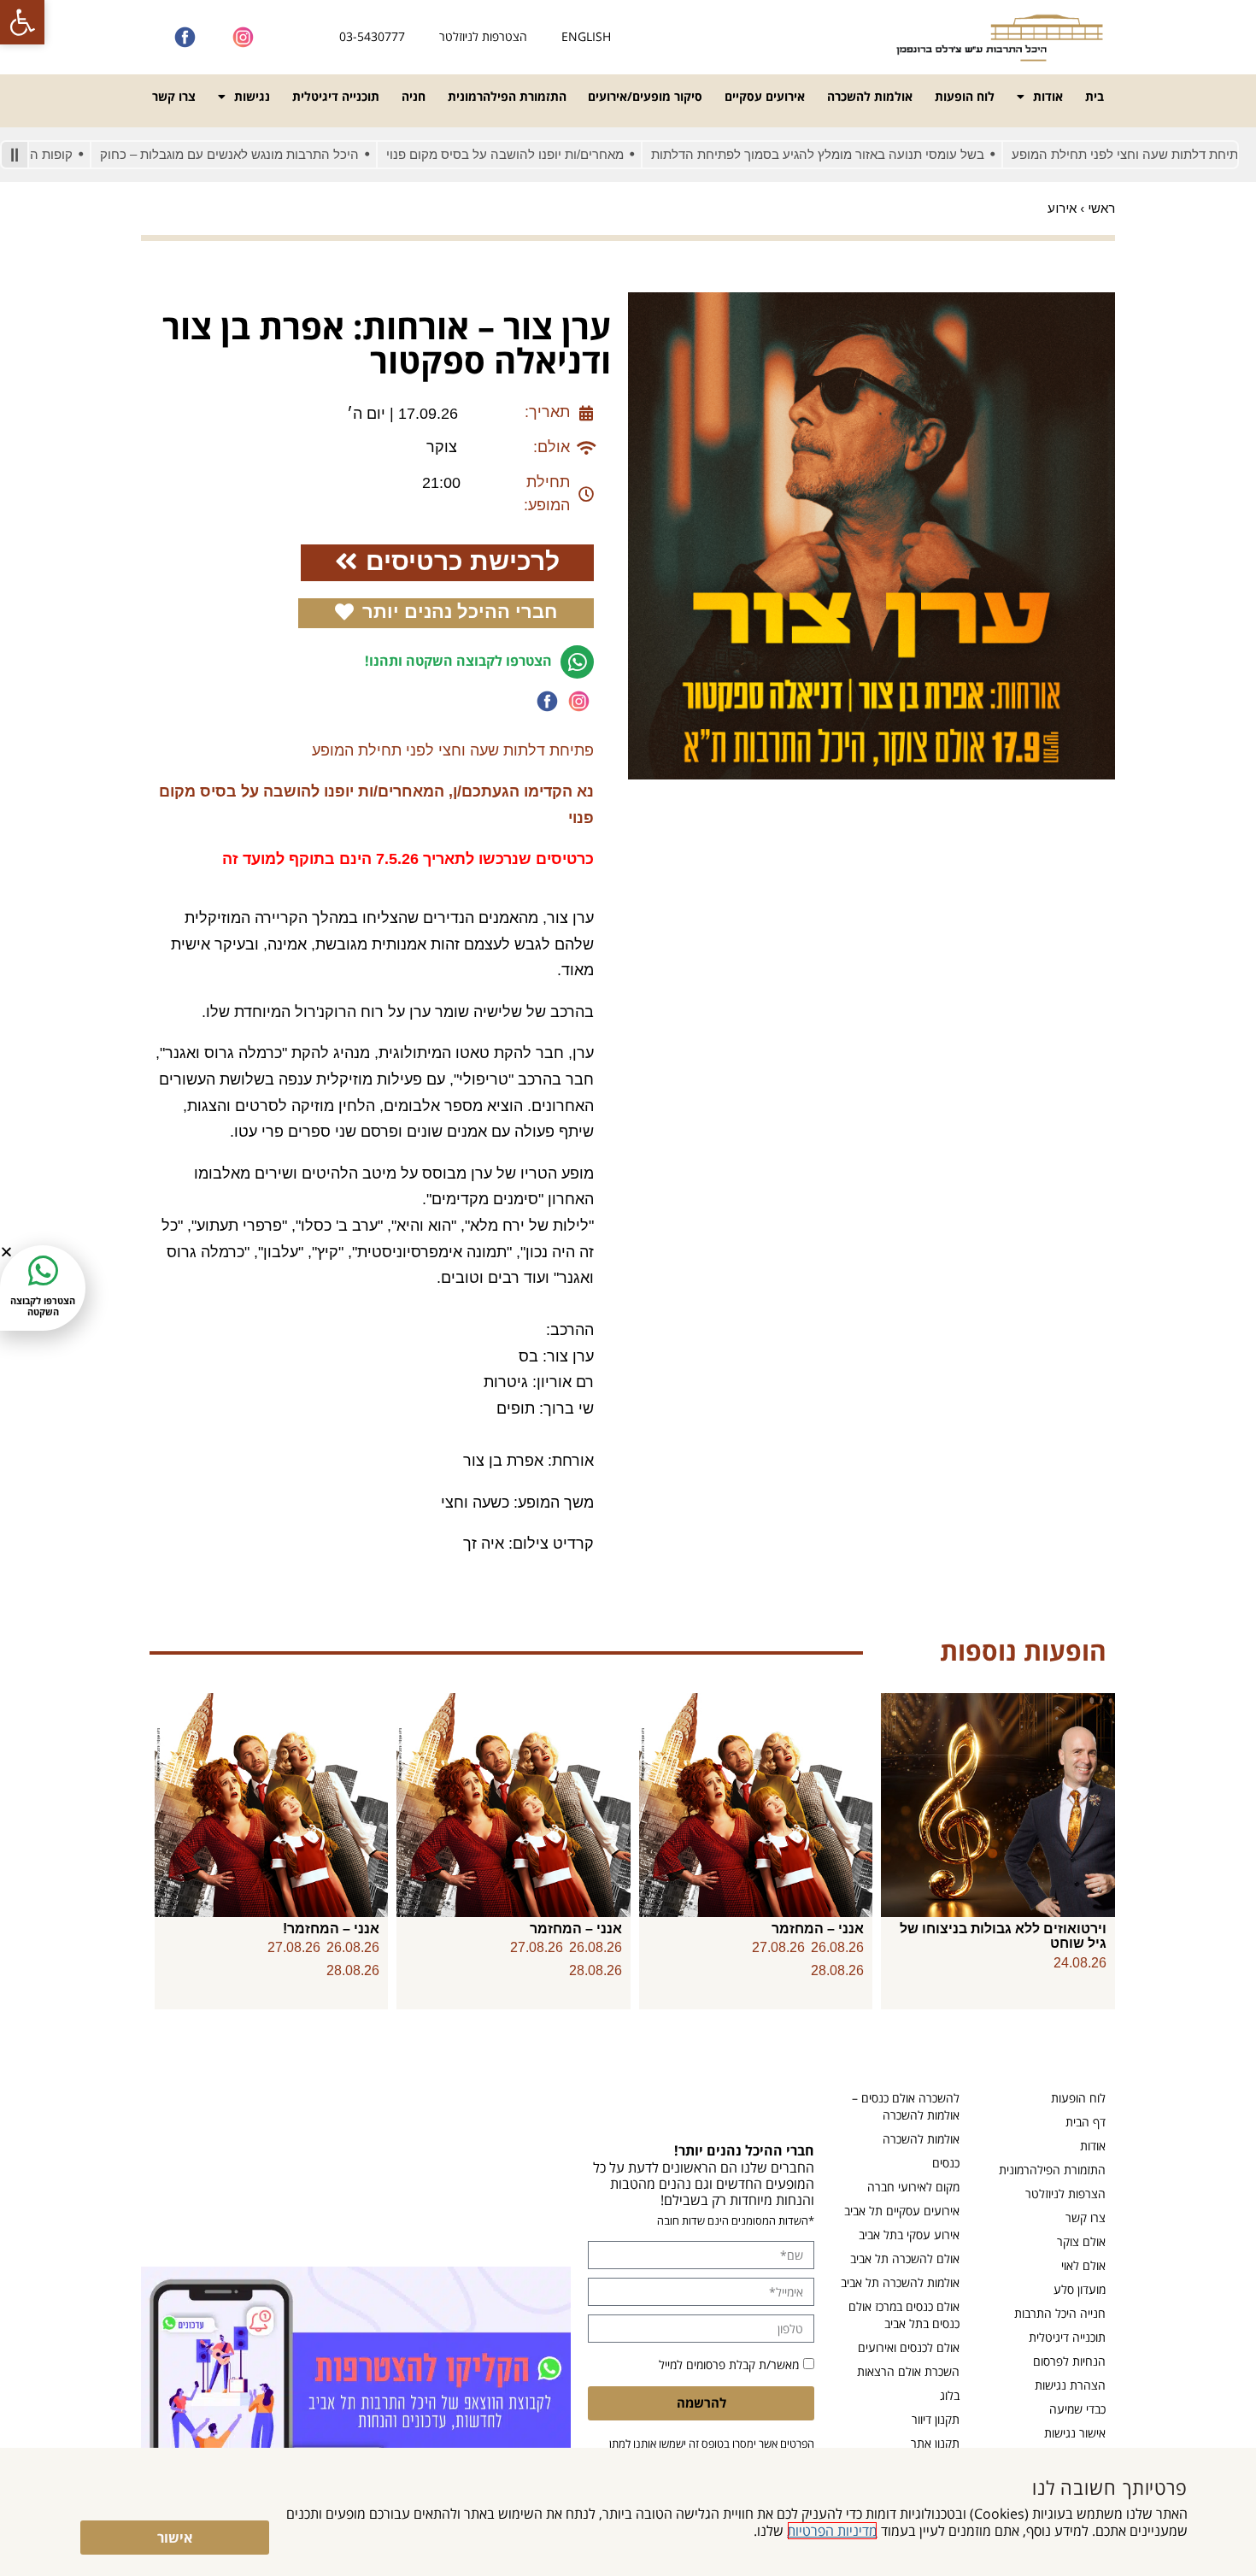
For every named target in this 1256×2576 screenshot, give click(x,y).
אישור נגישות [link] (1075, 2433)
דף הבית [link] (1086, 2122)
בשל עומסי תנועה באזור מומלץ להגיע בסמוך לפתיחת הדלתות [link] (877, 154)
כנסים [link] (946, 2163)
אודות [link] (1048, 96)
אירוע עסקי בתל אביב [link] (909, 2235)
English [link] (586, 36)
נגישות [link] (252, 96)
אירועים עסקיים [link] (765, 96)
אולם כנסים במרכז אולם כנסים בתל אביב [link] (904, 2315)
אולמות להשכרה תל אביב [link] (900, 2282)
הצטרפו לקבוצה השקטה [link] (43, 1306)
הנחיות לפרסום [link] (1069, 2361)
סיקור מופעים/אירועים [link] (645, 96)
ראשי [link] (1101, 208)
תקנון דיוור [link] (936, 2419)
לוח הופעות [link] (965, 96)
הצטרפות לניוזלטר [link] (483, 36)
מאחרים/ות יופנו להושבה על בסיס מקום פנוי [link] (565, 154)
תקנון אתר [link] (935, 2443)
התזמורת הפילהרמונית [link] (507, 96)
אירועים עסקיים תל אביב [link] (902, 2211)
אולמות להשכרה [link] (870, 96)
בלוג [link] (950, 2395)
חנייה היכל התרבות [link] (1060, 2313)
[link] (22, 22)
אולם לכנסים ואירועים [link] (909, 2347)
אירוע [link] (1062, 208)
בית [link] (1095, 96)
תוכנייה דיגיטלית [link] (336, 96)
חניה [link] (414, 96)
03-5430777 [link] (372, 36)
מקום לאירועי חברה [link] (913, 2187)
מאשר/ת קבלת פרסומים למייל (729, 2364)
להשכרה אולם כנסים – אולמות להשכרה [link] (906, 2106)
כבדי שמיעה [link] (1077, 2409)
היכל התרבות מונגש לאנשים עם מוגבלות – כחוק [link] (289, 154)
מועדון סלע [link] (1080, 2289)
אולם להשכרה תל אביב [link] (905, 2258)
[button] (6, 1252)
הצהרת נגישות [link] (1070, 2385)
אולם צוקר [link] (1081, 2241)
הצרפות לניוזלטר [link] (1065, 2194)
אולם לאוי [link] (1083, 2265)
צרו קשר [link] (174, 96)
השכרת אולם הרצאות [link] (908, 2371)
